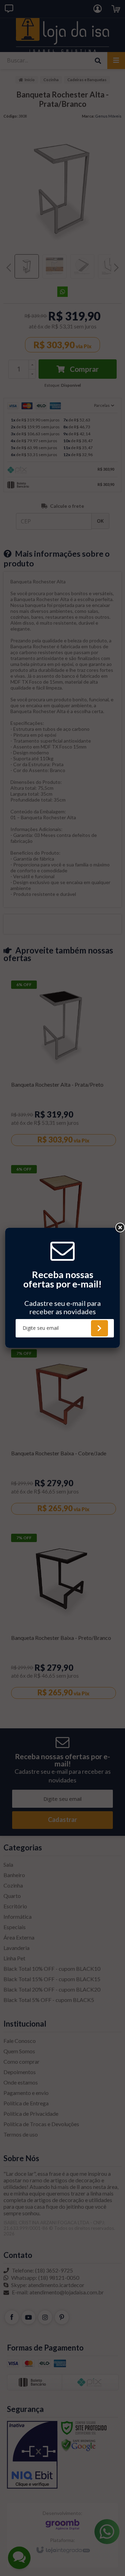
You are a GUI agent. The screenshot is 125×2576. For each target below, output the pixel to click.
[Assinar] (99, 1328)
